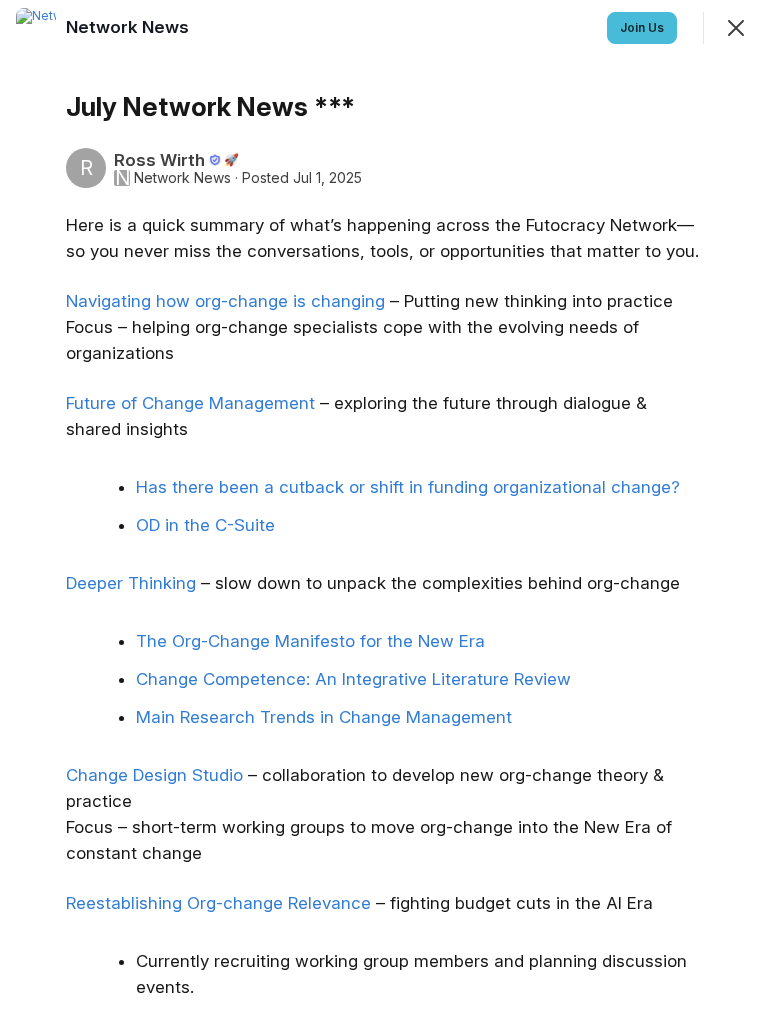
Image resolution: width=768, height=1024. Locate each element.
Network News (182, 178)
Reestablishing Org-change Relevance (218, 903)
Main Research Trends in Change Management (324, 717)
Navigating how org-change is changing (225, 301)
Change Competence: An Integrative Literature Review (353, 679)
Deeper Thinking (131, 583)
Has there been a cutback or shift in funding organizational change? (408, 487)
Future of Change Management (190, 403)
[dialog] (384, 512)
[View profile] (36, 28)
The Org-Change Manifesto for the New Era (310, 641)
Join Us (642, 27)
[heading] (129, 27)
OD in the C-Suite (205, 525)
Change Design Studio (154, 775)
